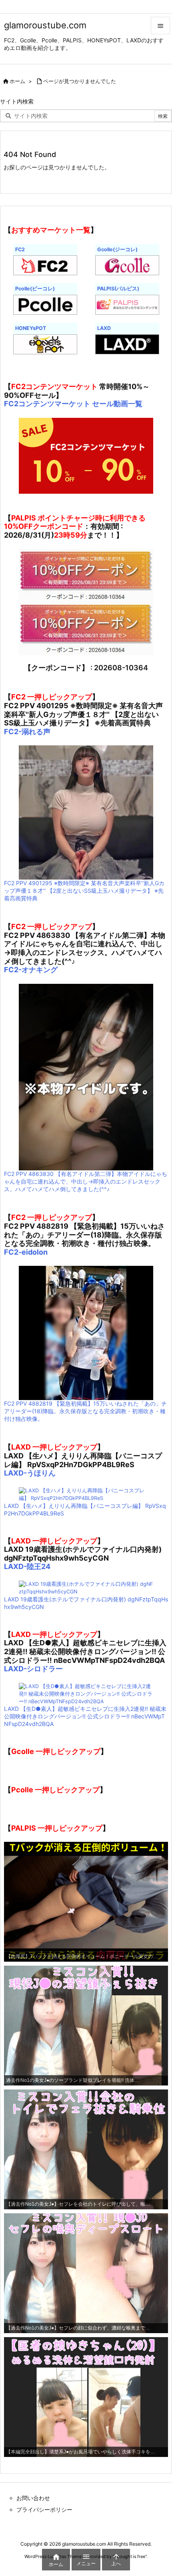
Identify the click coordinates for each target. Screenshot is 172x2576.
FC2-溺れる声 (27, 732)
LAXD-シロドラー (33, 1669)
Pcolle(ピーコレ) (35, 289)
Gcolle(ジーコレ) (117, 249)
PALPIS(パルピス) (118, 289)
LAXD (104, 328)
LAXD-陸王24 (27, 1566)
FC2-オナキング (31, 970)
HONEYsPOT (31, 328)
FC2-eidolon (26, 1252)
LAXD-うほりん (30, 1473)
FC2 (20, 249)
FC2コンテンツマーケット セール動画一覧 (73, 404)
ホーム (17, 81)
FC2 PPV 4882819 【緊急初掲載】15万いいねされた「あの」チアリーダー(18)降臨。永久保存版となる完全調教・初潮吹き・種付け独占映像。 (85, 1411)
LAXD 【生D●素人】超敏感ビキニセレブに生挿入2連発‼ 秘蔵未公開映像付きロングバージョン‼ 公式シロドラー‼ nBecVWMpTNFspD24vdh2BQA (85, 1716)
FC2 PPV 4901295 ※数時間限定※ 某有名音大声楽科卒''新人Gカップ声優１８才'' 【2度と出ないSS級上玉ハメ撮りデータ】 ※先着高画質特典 (84, 891)
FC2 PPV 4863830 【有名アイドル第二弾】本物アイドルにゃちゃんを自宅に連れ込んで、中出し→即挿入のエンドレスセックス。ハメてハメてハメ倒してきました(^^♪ (86, 1181)
